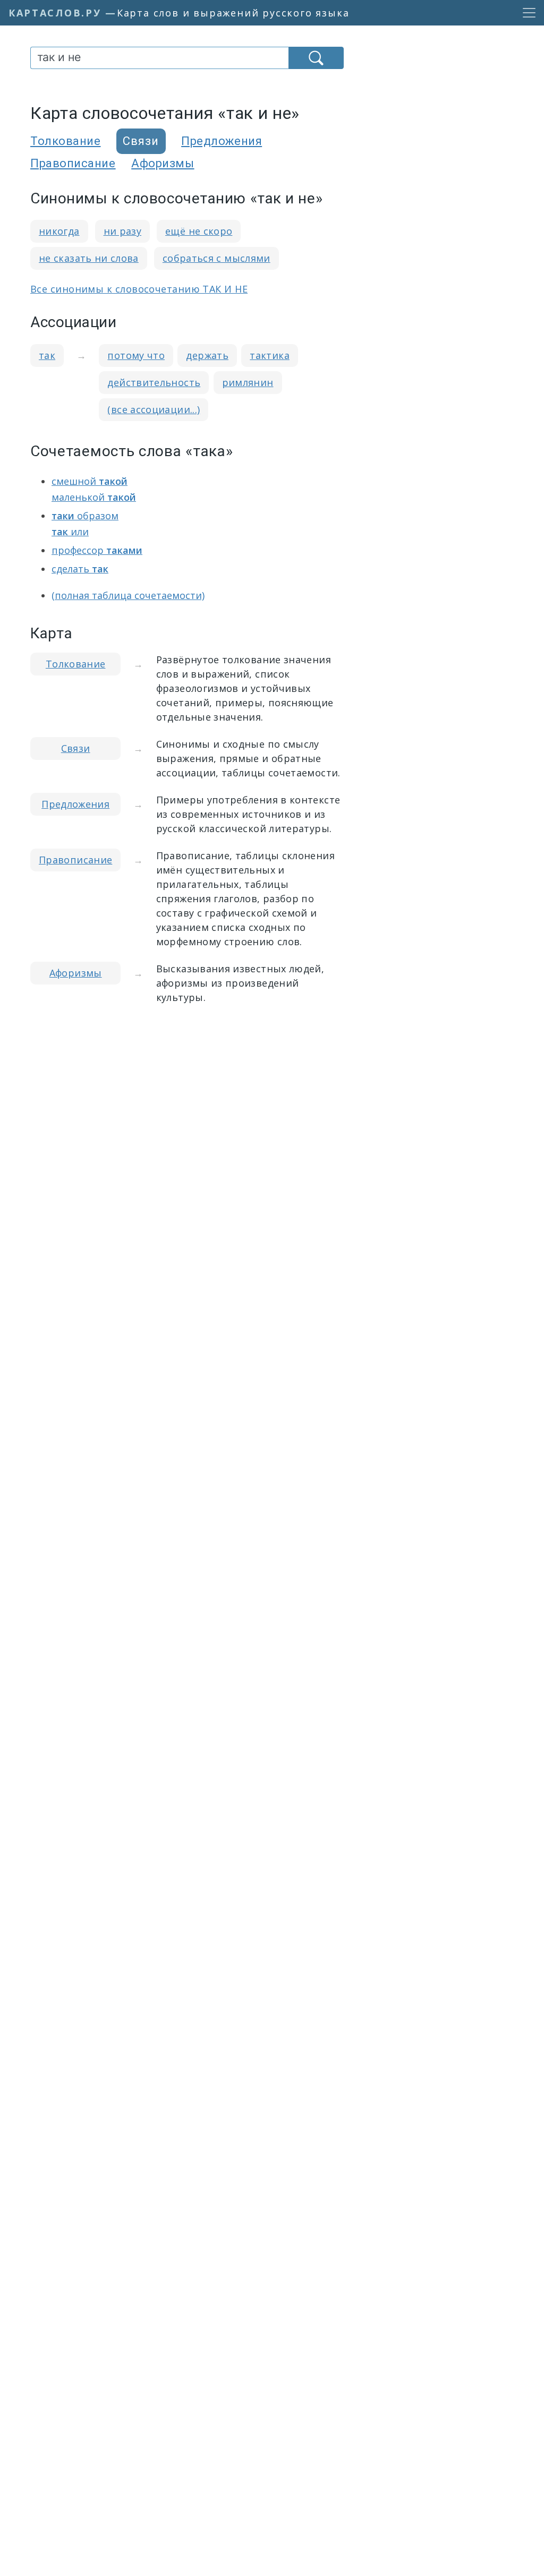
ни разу (123, 231)
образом (85, 516)
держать (207, 355)
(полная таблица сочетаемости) (128, 595)
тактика (270, 355)
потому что (136, 355)
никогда (59, 231)
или (70, 532)
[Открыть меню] (526, 13)
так (47, 355)
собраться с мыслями (216, 258)
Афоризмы (163, 163)
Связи (76, 748)
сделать (80, 569)
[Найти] (316, 58)
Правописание (73, 163)
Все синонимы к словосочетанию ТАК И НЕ (139, 289)
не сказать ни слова (89, 258)
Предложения (222, 141)
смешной (90, 481)
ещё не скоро (199, 231)
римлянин (248, 382)
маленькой (94, 497)
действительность (154, 382)
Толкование (66, 141)
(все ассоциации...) (154, 409)
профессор (97, 550)
